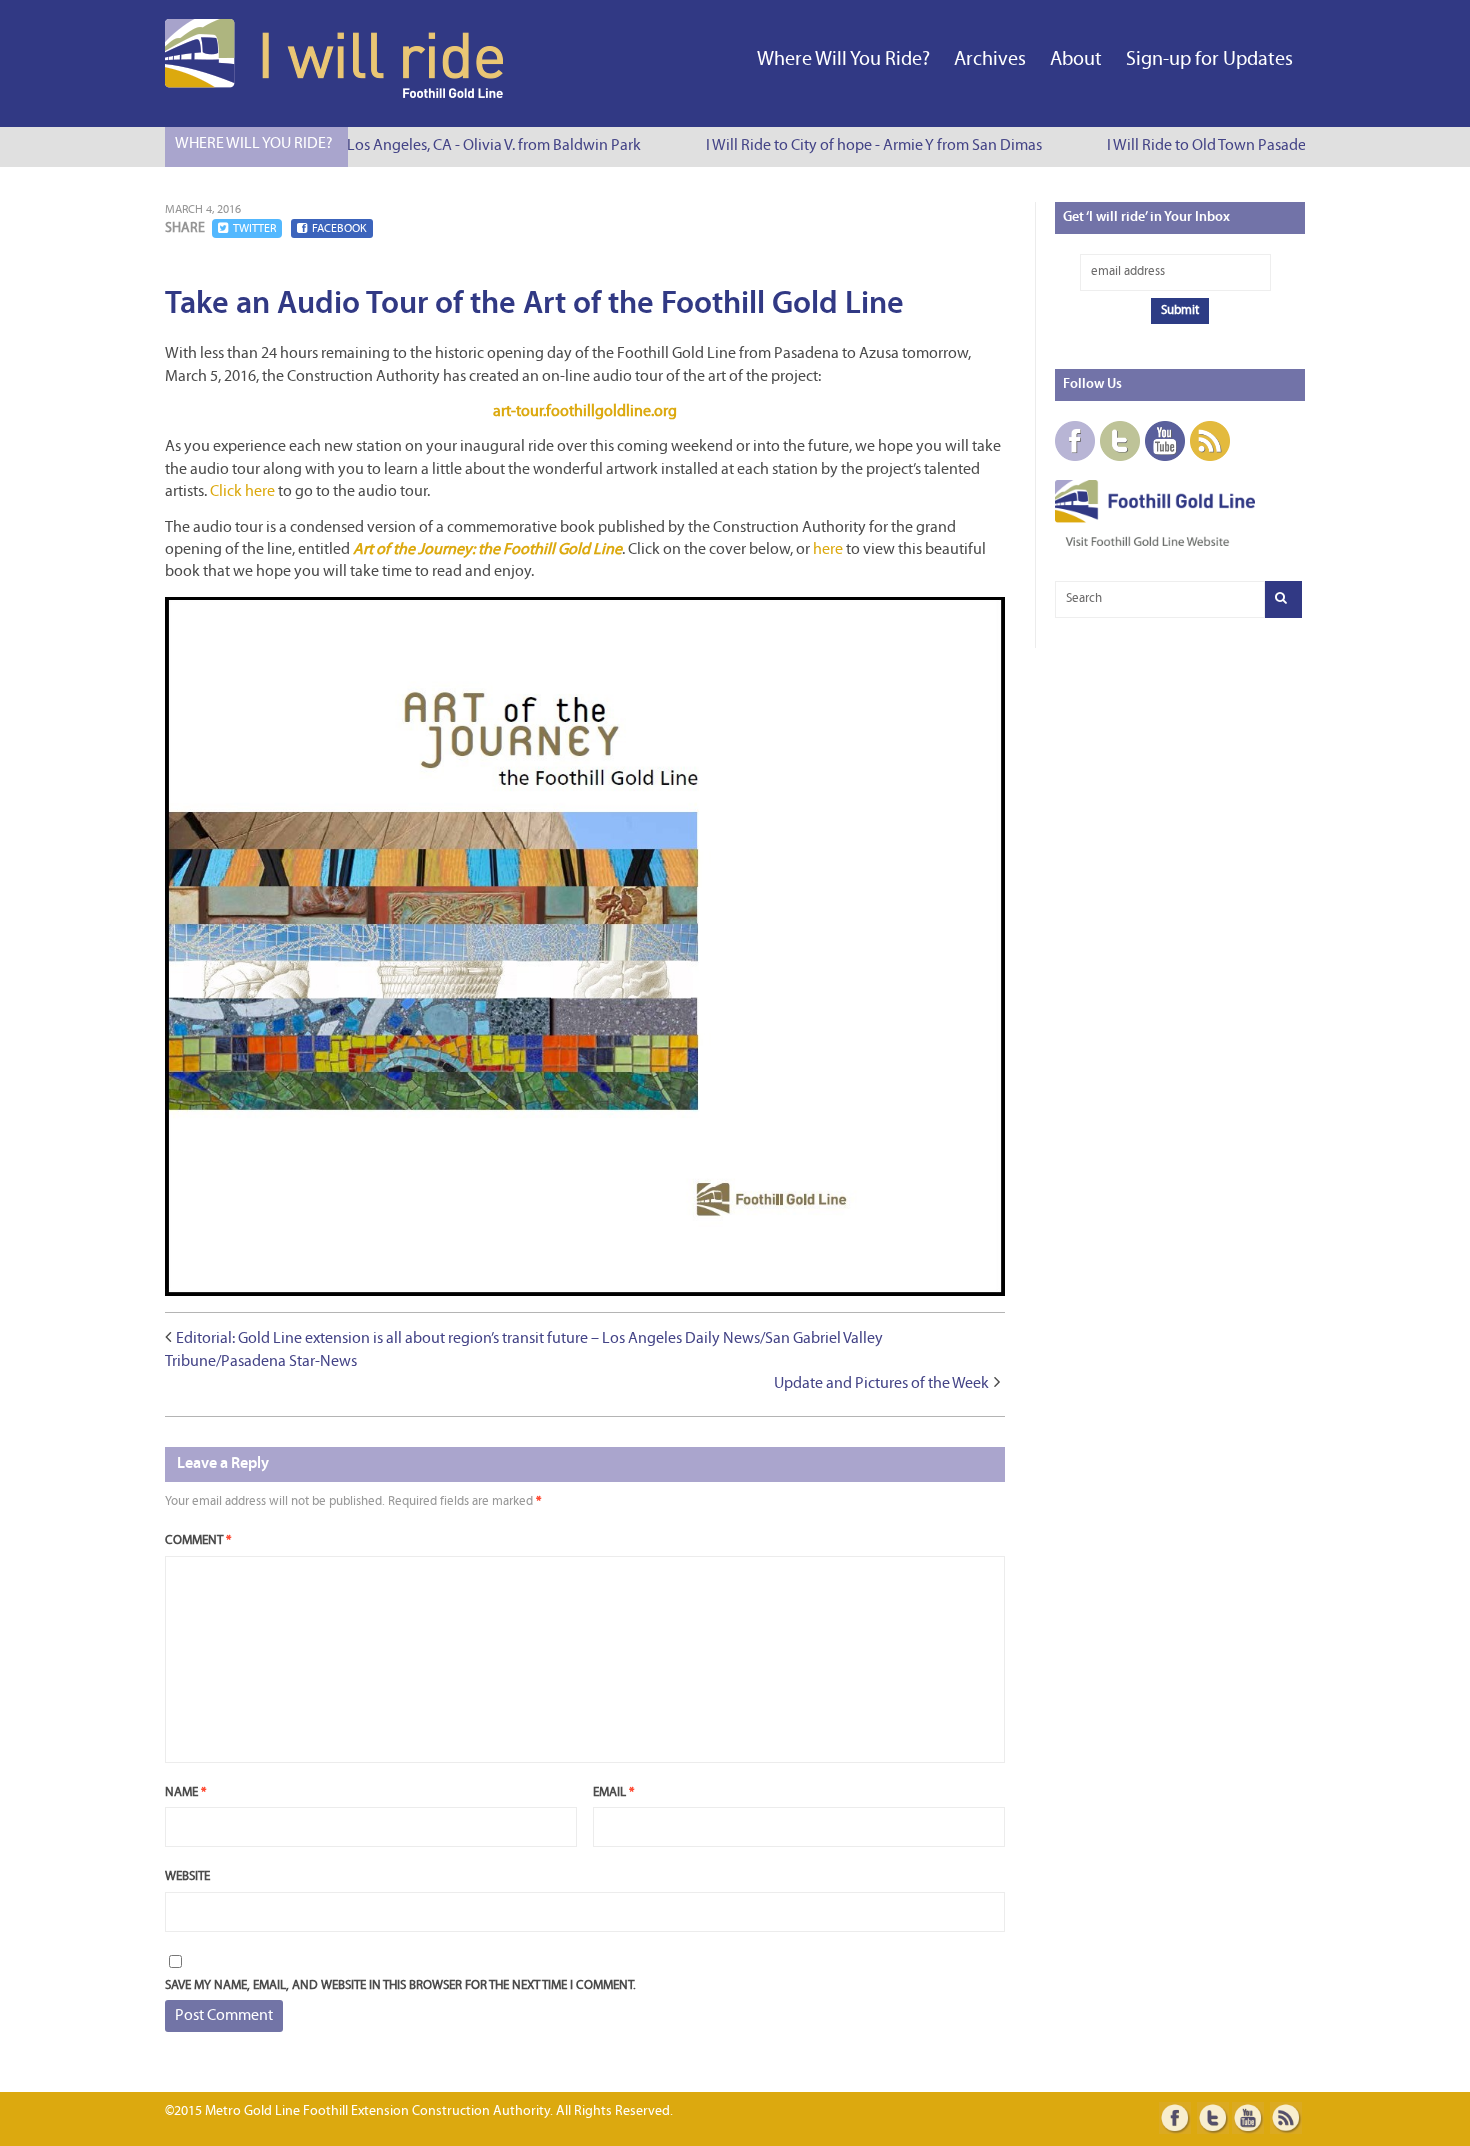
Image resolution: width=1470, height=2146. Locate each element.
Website (187, 1876)
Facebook (339, 229)
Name (185, 1792)
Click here (242, 492)
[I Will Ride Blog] (336, 94)
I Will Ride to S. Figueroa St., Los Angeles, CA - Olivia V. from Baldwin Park (389, 146)
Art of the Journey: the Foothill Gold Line (487, 550)
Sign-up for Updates (1209, 60)
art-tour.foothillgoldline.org (585, 412)
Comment (198, 1540)
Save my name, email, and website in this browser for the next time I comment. (400, 1985)
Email (613, 1792)
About (1076, 60)
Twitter (254, 229)
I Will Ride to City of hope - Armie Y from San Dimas (861, 146)
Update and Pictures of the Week (881, 1384)
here (828, 550)
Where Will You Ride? (843, 60)
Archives (990, 60)
